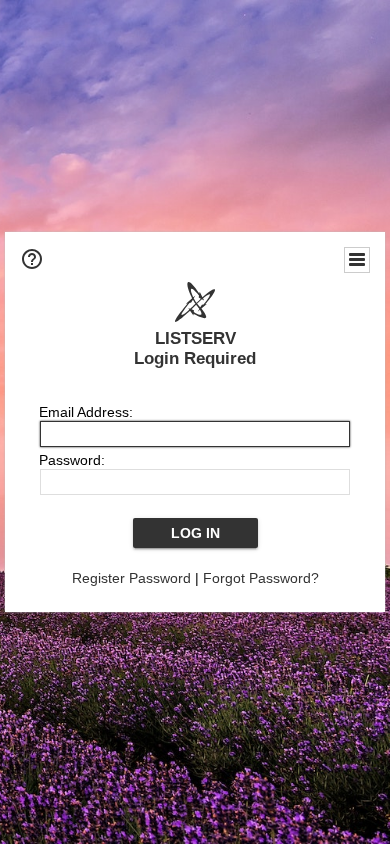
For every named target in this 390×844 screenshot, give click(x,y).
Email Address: (86, 412)
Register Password (131, 578)
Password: (72, 460)
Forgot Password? (261, 578)
